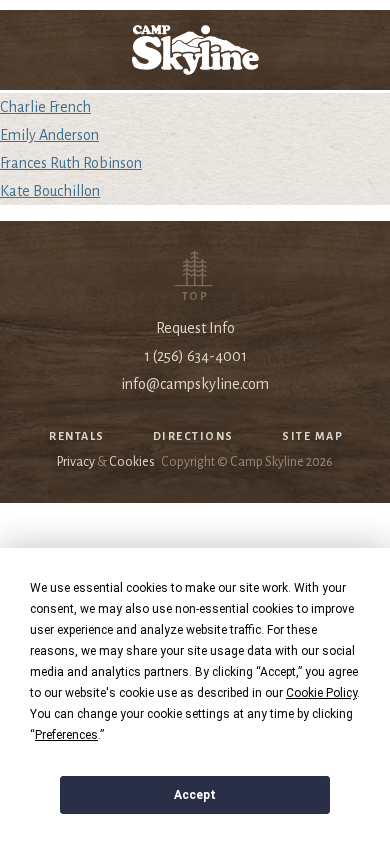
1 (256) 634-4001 (195, 356)
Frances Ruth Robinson (71, 163)
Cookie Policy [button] (321, 693)
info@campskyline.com (195, 384)
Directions (193, 436)
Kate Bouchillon (50, 191)
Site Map (312, 436)
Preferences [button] (66, 735)
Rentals (77, 436)
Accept (195, 795)
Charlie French (45, 107)
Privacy (76, 462)
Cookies (132, 462)
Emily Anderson (49, 135)
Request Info (195, 328)
